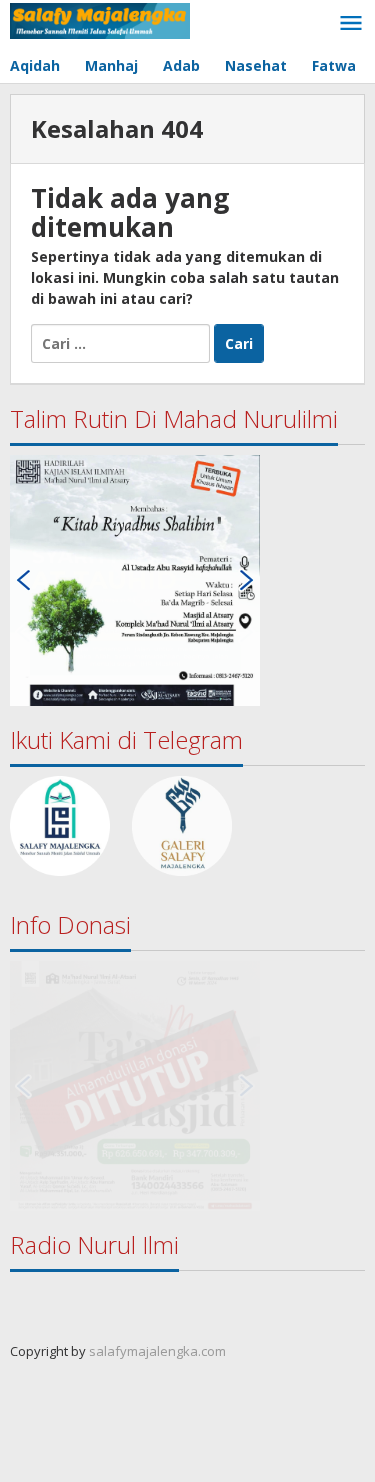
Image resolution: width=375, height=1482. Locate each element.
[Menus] (351, 24)
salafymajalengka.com (157, 1351)
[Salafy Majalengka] (100, 19)
